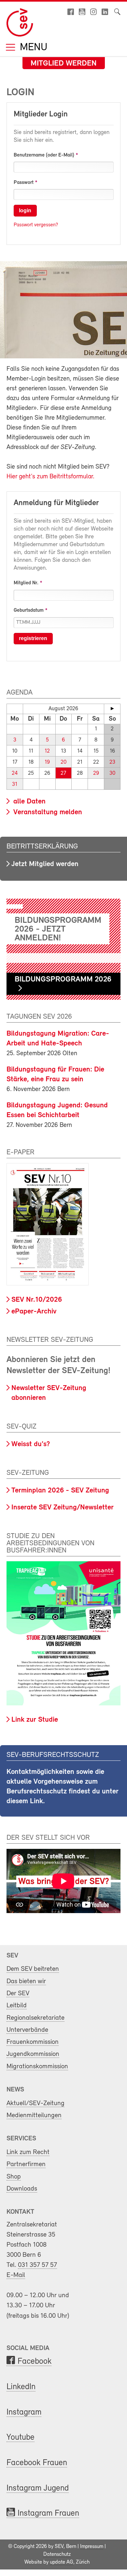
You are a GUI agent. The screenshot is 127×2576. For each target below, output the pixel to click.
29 (96, 773)
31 (15, 784)
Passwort (24, 183)
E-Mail (16, 2275)
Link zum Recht (28, 2152)
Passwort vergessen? (36, 225)
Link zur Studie (35, 1720)
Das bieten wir (26, 1981)
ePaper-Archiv (34, 1312)
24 (15, 773)
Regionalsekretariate (35, 2018)
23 (112, 762)
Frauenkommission (33, 2042)
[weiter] (112, 709)
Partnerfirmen (26, 2164)
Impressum (92, 2547)
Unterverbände (27, 2030)
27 (63, 773)
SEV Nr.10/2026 (37, 1300)
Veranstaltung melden (47, 812)
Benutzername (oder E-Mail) (44, 155)
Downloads (22, 2189)
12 (47, 751)
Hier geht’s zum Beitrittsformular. (50, 477)
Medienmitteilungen (34, 2115)
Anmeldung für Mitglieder (56, 503)
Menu (32, 48)
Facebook (35, 2362)
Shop (14, 2177)
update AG (62, 2562)
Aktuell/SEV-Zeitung (35, 2103)
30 (112, 773)
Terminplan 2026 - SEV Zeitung (60, 1491)
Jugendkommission (33, 2054)
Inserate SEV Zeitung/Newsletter (63, 1508)
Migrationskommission (37, 2067)
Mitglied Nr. (26, 583)
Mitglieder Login (41, 114)
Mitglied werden (64, 64)
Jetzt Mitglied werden (45, 864)
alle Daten (28, 802)
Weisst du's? (31, 1444)
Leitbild (17, 2006)
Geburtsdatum (29, 610)
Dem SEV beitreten (33, 1969)
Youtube (21, 2438)
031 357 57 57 (37, 2265)
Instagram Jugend (38, 2488)
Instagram (24, 2412)
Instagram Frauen (48, 2514)
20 (63, 762)
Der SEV (18, 1993)
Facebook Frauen (37, 2463)
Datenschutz (57, 2554)
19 (47, 762)
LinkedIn (21, 2387)
